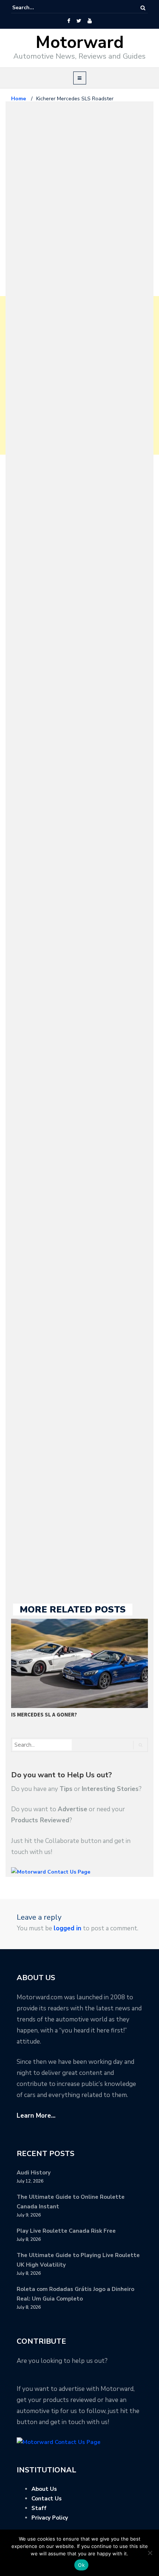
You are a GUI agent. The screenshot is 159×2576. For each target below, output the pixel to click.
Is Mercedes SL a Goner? (44, 1714)
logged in (67, 1928)
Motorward (80, 43)
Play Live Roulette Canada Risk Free (66, 2231)
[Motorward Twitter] (79, 21)
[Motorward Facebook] (69, 21)
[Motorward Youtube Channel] (90, 21)
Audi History (34, 2173)
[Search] (143, 8)
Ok (81, 2565)
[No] (150, 2553)
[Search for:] (35, 8)
